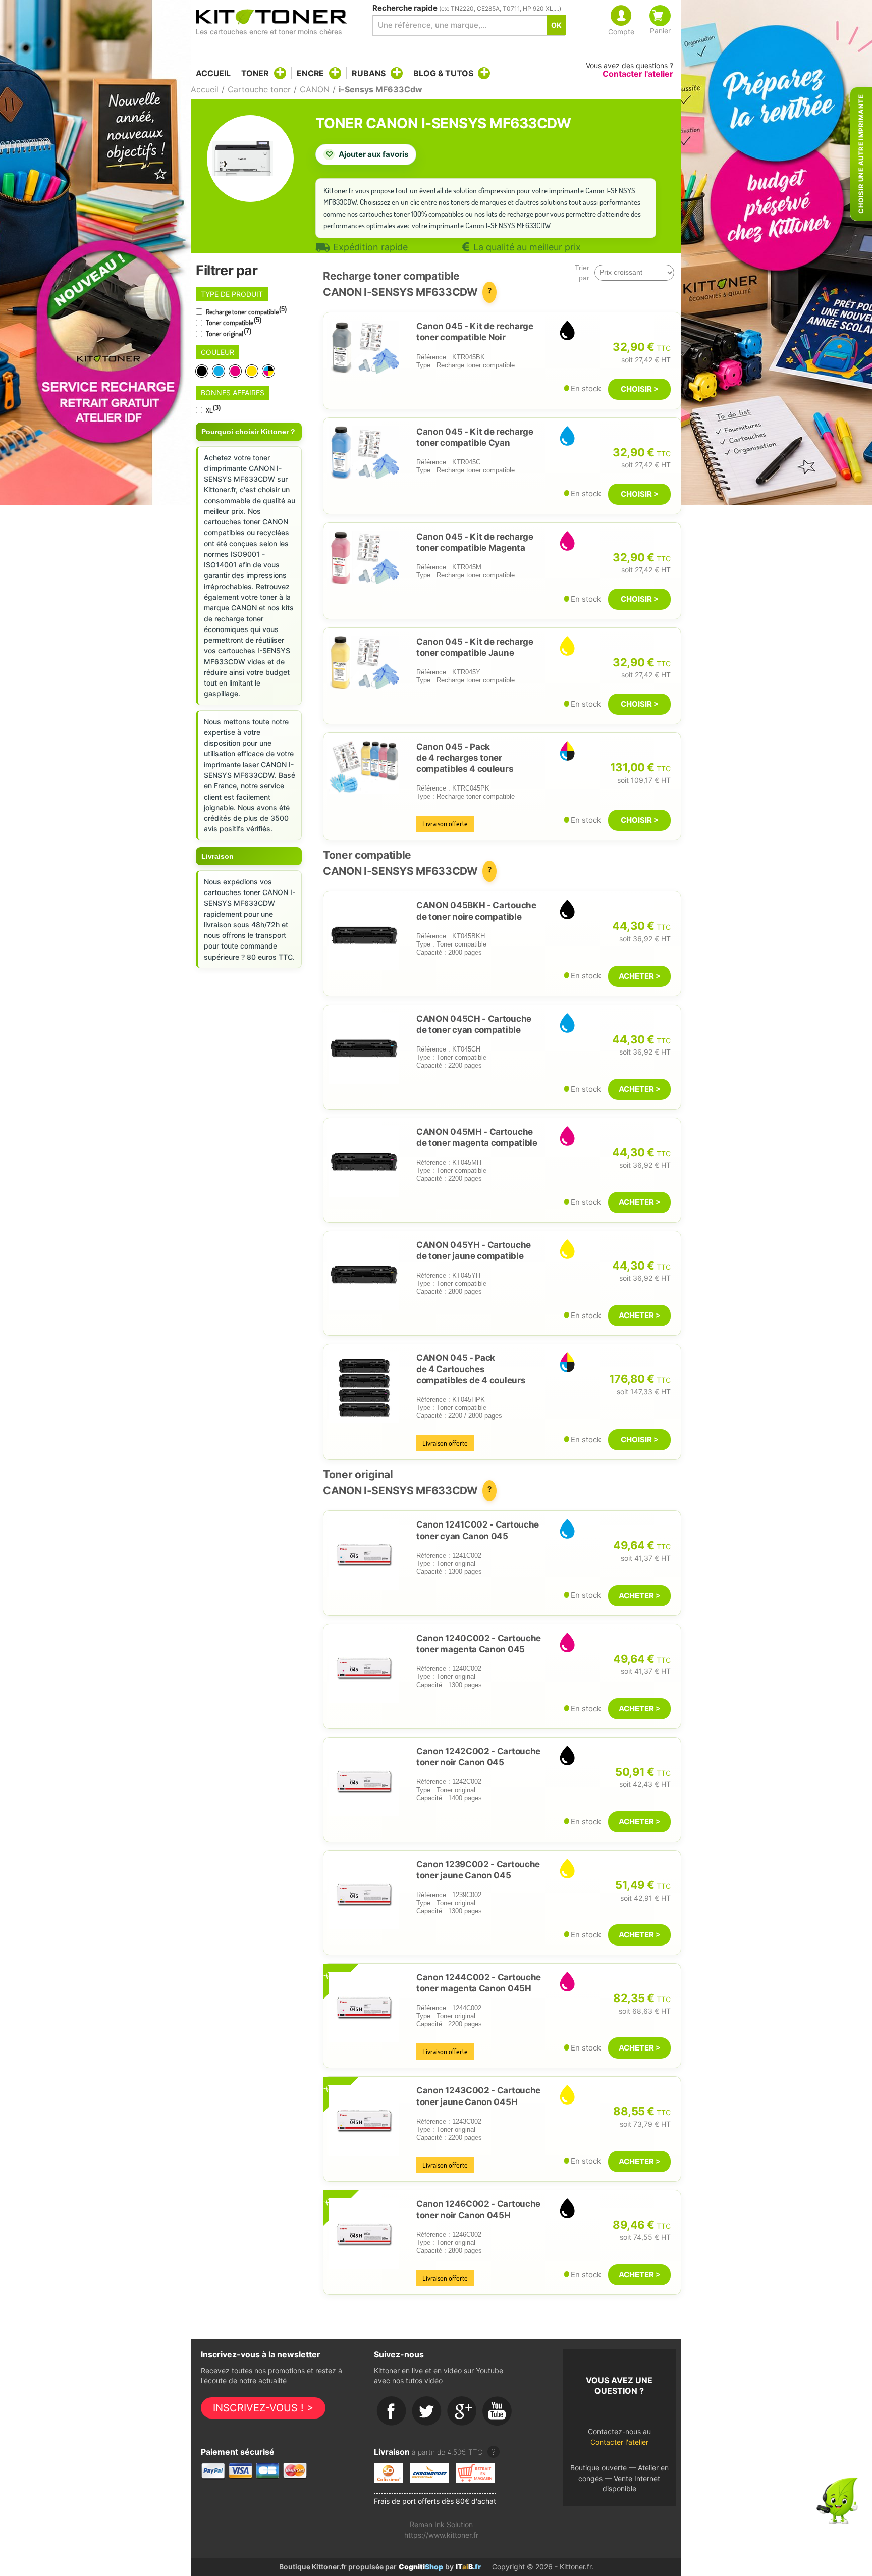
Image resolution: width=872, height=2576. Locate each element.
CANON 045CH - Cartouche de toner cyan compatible (474, 1024)
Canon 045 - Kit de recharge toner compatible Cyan (475, 437)
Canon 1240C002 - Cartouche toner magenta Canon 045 (479, 1644)
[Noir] (203, 371)
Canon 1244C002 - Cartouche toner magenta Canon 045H (479, 1983)
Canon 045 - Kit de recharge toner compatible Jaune (475, 647)
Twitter (427, 2411)
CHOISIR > (640, 389)
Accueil (213, 73)
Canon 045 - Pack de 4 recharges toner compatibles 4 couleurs (465, 758)
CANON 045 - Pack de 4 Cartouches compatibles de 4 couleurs (471, 1369)
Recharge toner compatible (246, 311)
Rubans (369, 73)
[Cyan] (219, 371)
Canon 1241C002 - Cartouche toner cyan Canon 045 (478, 1530)
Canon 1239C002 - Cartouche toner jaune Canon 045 (478, 1870)
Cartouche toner (259, 89)
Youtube (498, 2411)
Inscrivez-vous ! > (263, 2408)
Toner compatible (233, 322)
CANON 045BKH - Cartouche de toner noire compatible (476, 911)
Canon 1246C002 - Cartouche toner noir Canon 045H (478, 2210)
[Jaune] (253, 371)
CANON (315, 89)
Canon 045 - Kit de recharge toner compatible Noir (475, 332)
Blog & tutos (443, 73)
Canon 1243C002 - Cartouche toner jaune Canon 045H (478, 2096)
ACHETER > (640, 976)
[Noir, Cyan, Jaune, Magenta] (269, 371)
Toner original (228, 333)
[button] (619, 2439)
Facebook (392, 2411)
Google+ (462, 2411)
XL (212, 409)
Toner (255, 73)
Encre (310, 73)
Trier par (582, 273)
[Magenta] (236, 371)
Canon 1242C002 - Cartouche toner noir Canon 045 (478, 1757)
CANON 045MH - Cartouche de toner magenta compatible (477, 1137)
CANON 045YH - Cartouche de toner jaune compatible (474, 1250)
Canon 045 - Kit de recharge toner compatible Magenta (475, 542)
